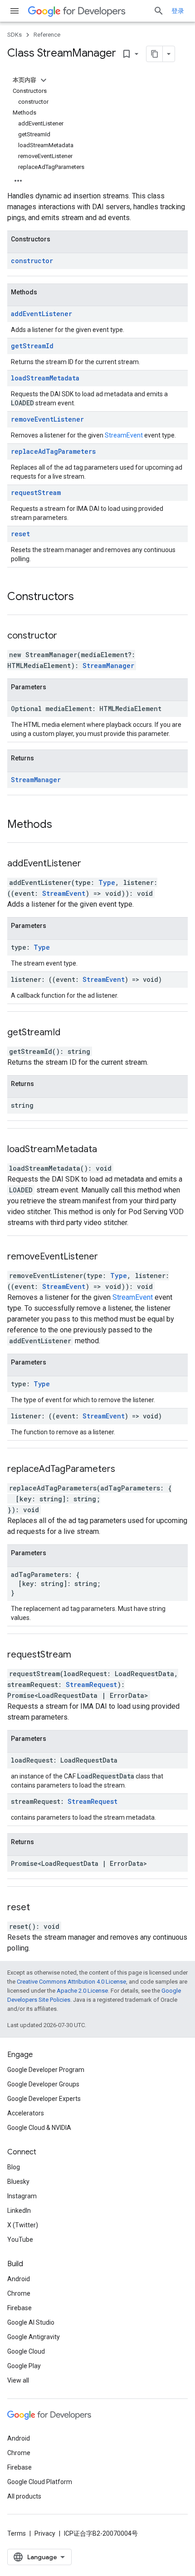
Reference (47, 35)
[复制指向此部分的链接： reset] (41, 1908)
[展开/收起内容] (44, 80)
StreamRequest (91, 1684)
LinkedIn (19, 2211)
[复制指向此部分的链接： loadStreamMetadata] (108, 1150)
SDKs (15, 35)
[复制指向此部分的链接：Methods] (61, 825)
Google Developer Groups (43, 2084)
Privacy (45, 2533)
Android (19, 2279)
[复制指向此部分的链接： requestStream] (83, 1655)
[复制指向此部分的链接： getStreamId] (72, 1033)
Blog (14, 2167)
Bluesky (18, 2182)
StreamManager (108, 666)
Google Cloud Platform (40, 2482)
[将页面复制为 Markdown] (155, 54)
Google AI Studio (31, 2322)
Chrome (19, 2293)
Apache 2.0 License (82, 1991)
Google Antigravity (34, 2337)
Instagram (22, 2196)
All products (24, 2496)
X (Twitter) (23, 2225)
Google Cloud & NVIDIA (39, 2128)
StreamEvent (124, 435)
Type (107, 882)
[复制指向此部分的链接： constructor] (68, 636)
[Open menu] (15, 11)
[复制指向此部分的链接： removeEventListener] (109, 1257)
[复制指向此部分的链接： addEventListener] (93, 864)
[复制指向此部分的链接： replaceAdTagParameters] (127, 1470)
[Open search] (159, 11)
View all (18, 2380)
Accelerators (26, 2113)
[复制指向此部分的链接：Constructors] (83, 597)
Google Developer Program (46, 2070)
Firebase (19, 2308)
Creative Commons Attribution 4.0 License (71, 1982)
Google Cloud (26, 2351)
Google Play (24, 2366)
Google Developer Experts (44, 2099)
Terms (17, 2533)
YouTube (20, 2240)
